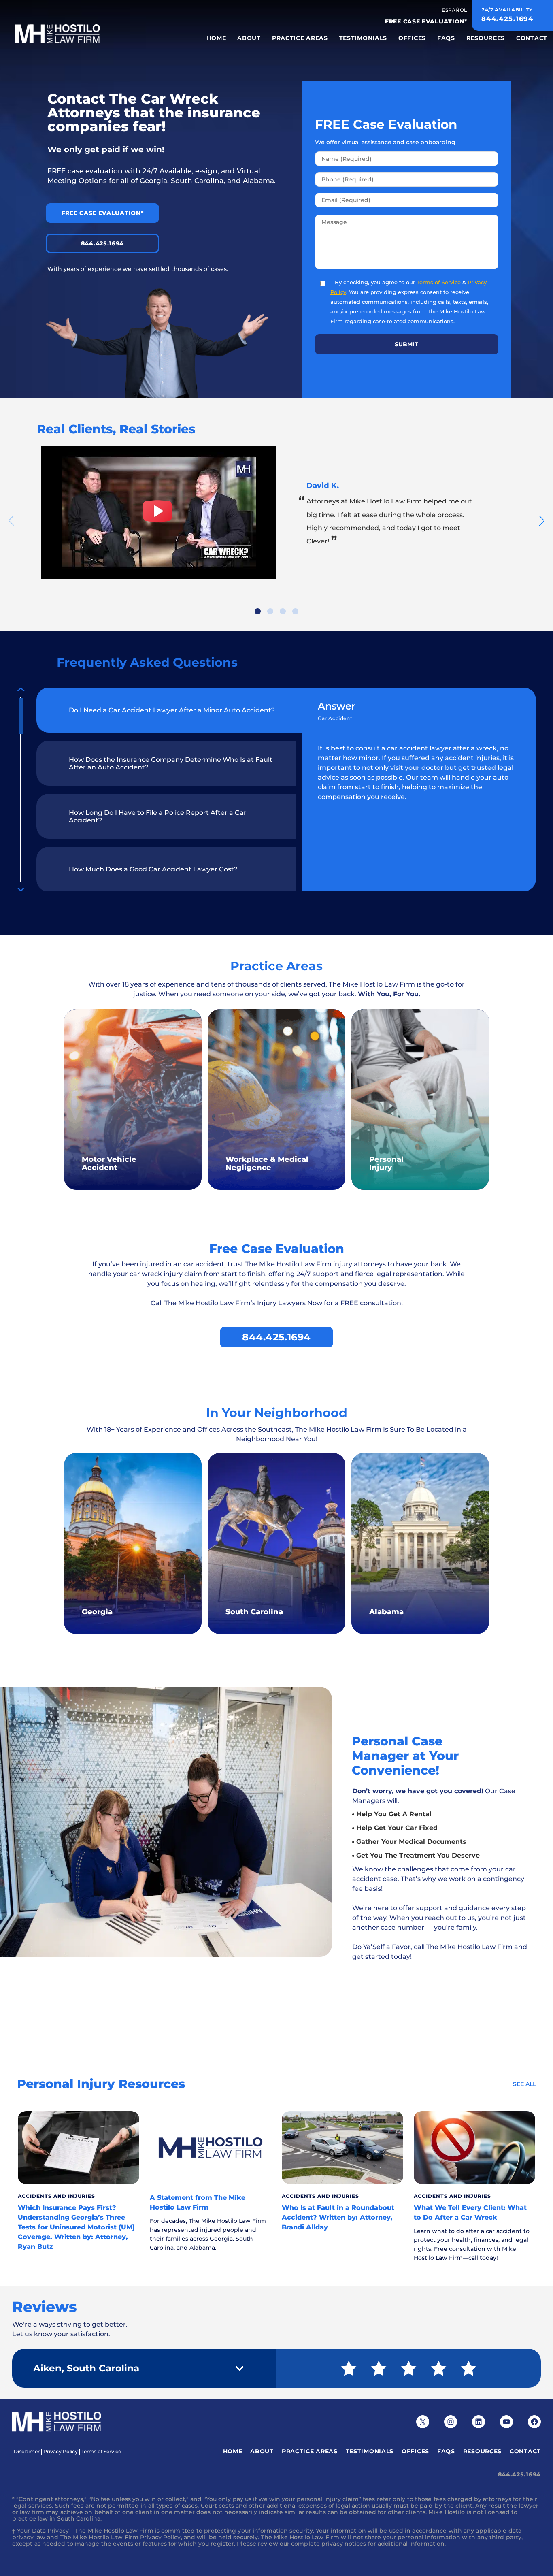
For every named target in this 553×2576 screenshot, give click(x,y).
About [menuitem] (249, 38)
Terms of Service (439, 282)
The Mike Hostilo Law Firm (372, 984)
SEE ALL (524, 2084)
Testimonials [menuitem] (363, 38)
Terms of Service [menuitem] (101, 2452)
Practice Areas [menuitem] (300, 38)
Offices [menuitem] (412, 38)
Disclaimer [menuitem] (27, 2452)
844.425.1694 (102, 243)
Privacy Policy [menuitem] (61, 2452)
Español (454, 10)
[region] (160, 789)
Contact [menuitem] (532, 38)
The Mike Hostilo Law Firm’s (210, 1303)
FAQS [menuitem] (446, 38)
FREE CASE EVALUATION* (426, 21)
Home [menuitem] (217, 38)
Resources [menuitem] (486, 38)
